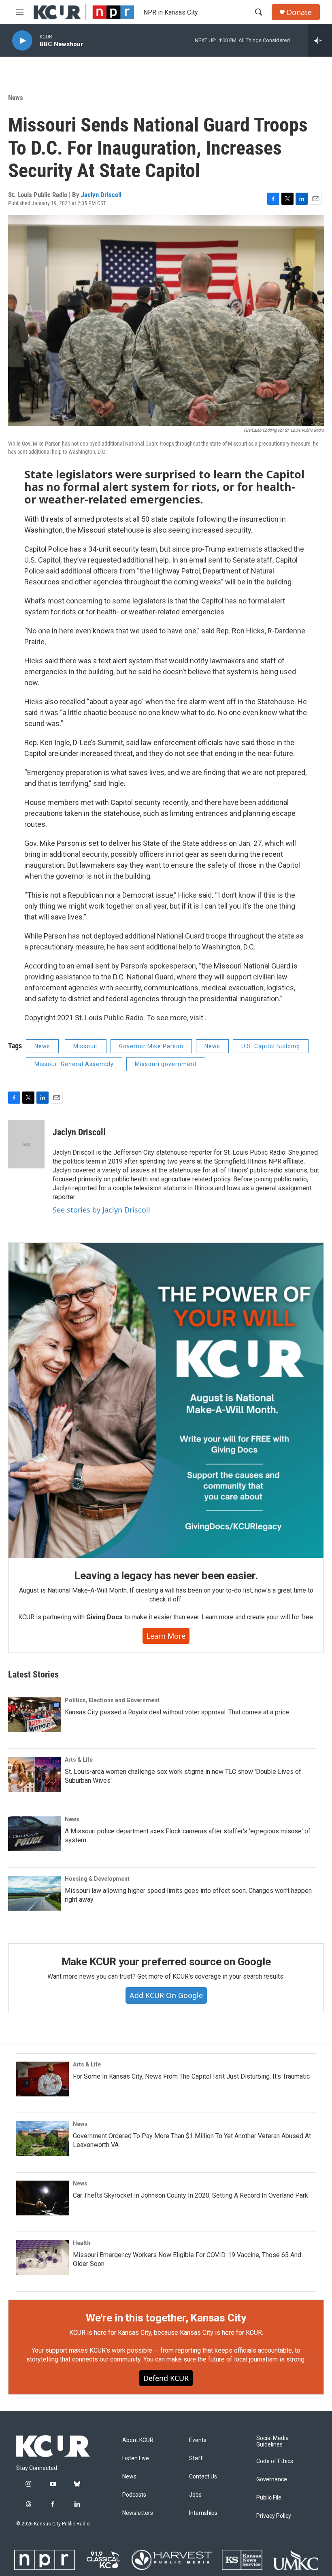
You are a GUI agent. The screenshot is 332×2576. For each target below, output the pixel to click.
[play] (22, 41)
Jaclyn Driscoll (101, 195)
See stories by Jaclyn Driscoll (101, 1210)
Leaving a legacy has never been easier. (166, 1576)
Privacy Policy (274, 2516)
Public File (269, 2498)
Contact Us (203, 2477)
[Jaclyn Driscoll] (26, 1144)
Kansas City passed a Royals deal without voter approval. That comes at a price (177, 1712)
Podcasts (134, 2495)
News (16, 98)
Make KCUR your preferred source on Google (166, 1962)
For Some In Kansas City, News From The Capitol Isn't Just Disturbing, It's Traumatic (191, 2076)
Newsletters (138, 2513)
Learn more (166, 1636)
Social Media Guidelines (272, 2441)
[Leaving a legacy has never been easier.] (166, 1400)
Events (198, 2440)
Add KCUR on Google (166, 1995)
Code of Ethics (275, 2461)
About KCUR (138, 2440)
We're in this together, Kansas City (166, 2318)
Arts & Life (79, 1760)
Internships (203, 2513)
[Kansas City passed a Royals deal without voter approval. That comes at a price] (34, 1715)
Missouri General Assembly (74, 1064)
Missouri (86, 1046)
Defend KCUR (166, 2378)
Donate (299, 12)
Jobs (195, 2495)
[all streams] (320, 40)
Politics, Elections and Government (112, 1700)
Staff (196, 2458)
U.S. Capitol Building (271, 1046)
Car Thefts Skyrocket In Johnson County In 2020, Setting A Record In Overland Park (190, 2195)
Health (82, 2243)
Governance (272, 2479)
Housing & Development (97, 1879)
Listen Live (136, 2458)
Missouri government (166, 1064)
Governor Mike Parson (151, 1046)
